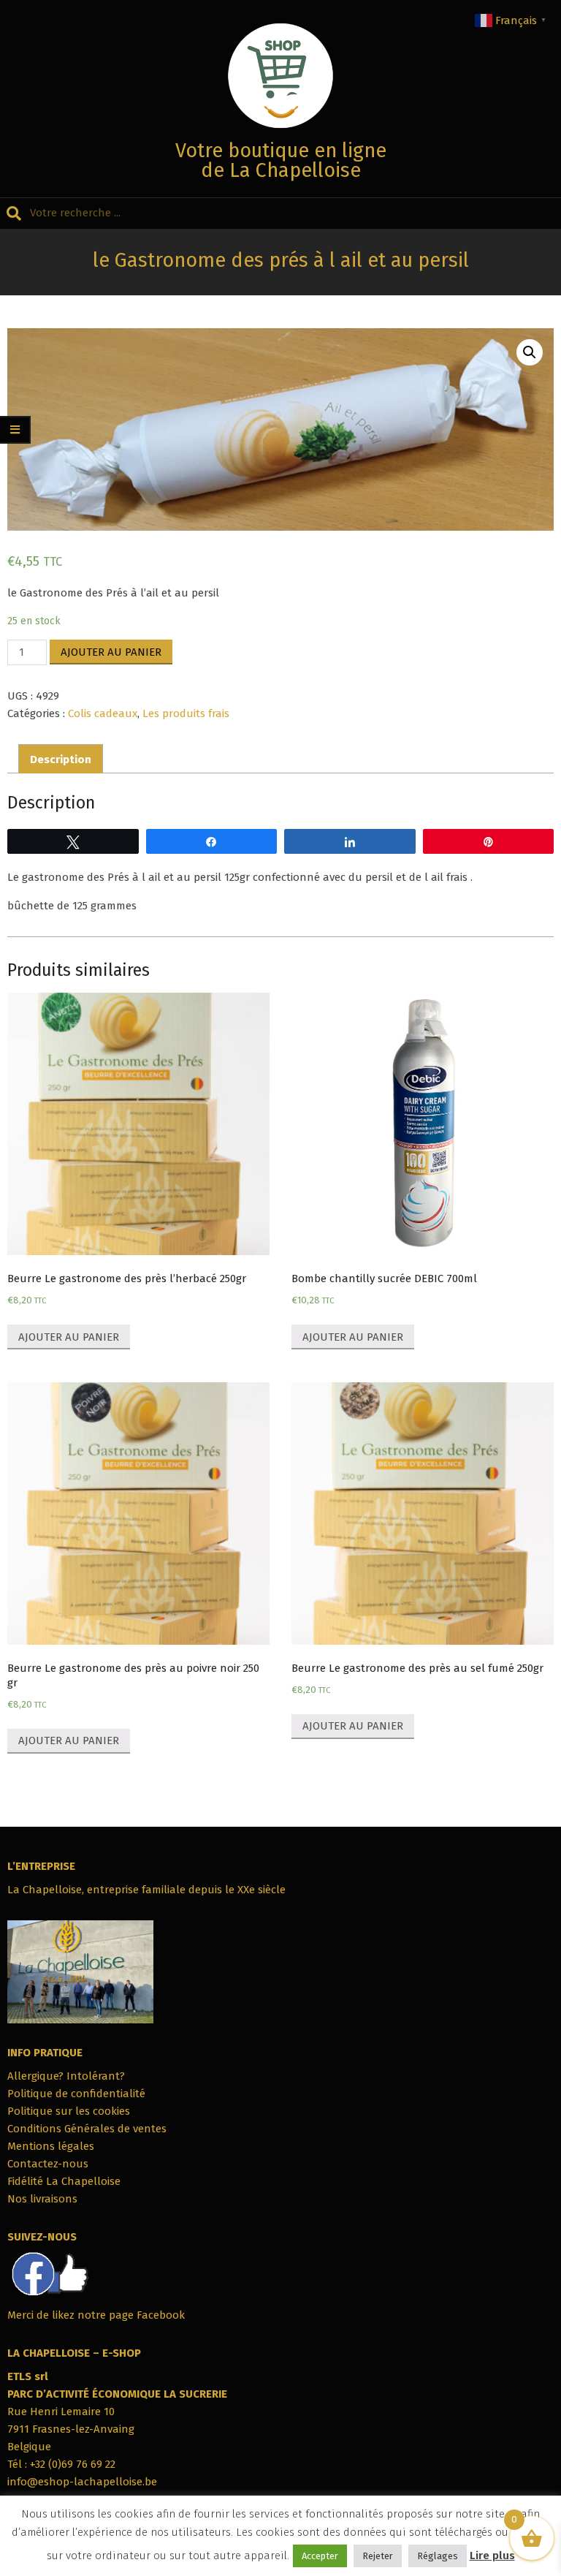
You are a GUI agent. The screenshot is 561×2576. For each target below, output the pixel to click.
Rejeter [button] (378, 2556)
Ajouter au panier (111, 652)
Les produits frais (186, 713)
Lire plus (492, 2556)
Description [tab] (61, 759)
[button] (530, 352)
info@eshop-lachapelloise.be (82, 2482)
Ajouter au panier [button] (69, 1337)
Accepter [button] (320, 2556)
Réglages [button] (438, 2556)
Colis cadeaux (103, 713)
